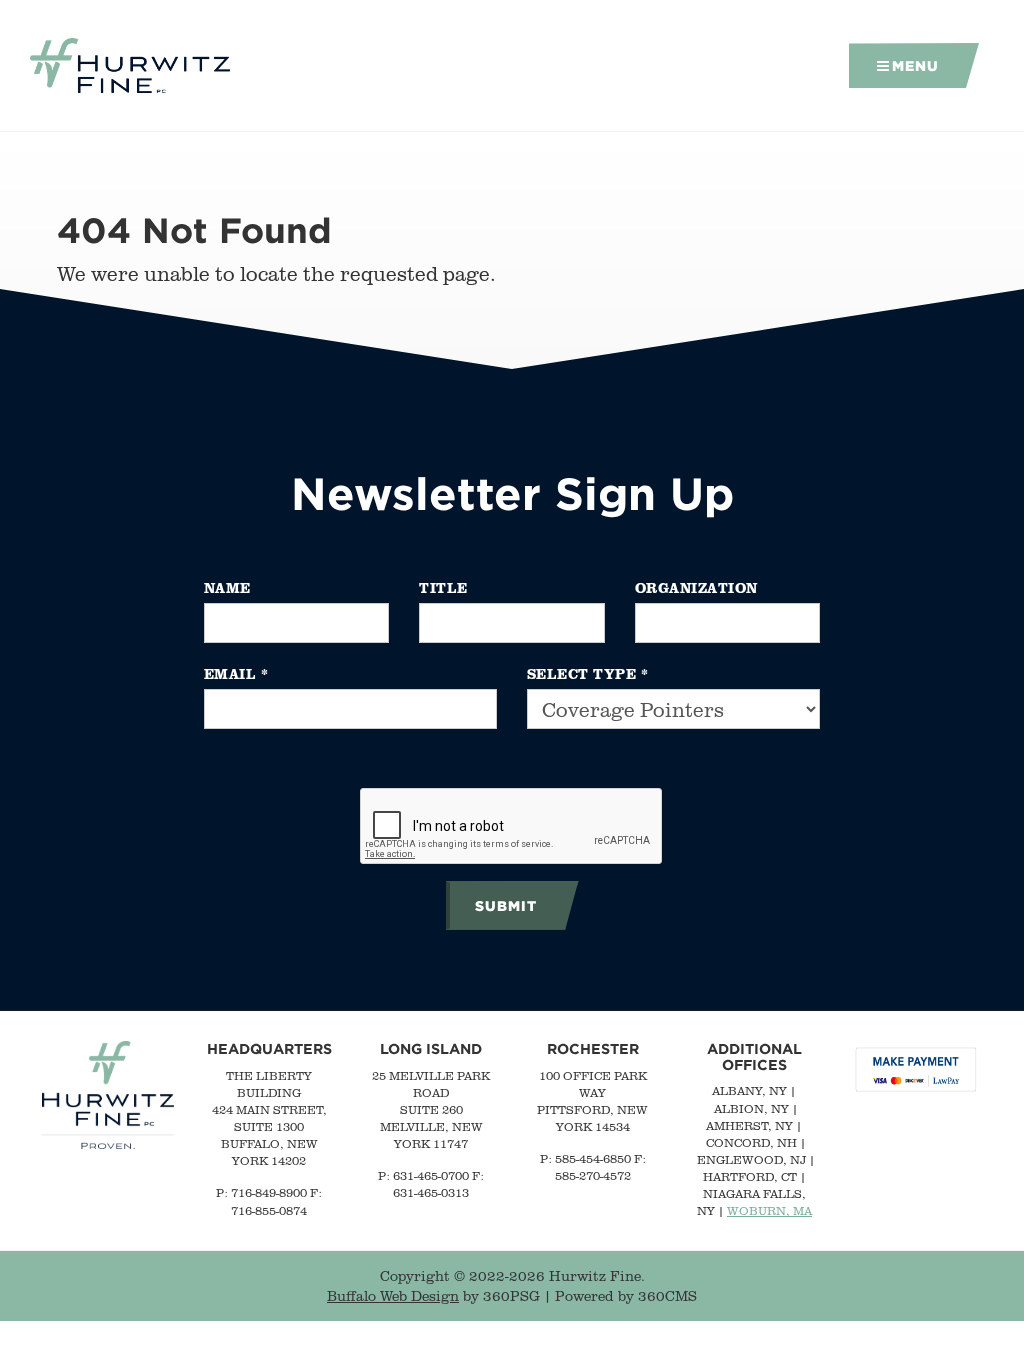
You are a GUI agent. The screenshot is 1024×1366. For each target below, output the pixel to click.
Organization (696, 587)
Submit (506, 905)
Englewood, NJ (751, 1159)
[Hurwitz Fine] (130, 66)
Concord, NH (751, 1142)
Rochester (593, 1048)
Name (227, 587)
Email (236, 673)
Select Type (588, 673)
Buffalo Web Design (393, 1296)
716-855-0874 (269, 1210)
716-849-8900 (269, 1192)
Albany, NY (749, 1090)
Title (443, 587)
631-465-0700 (431, 1175)
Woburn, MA (769, 1210)
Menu (915, 65)
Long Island (431, 1048)
